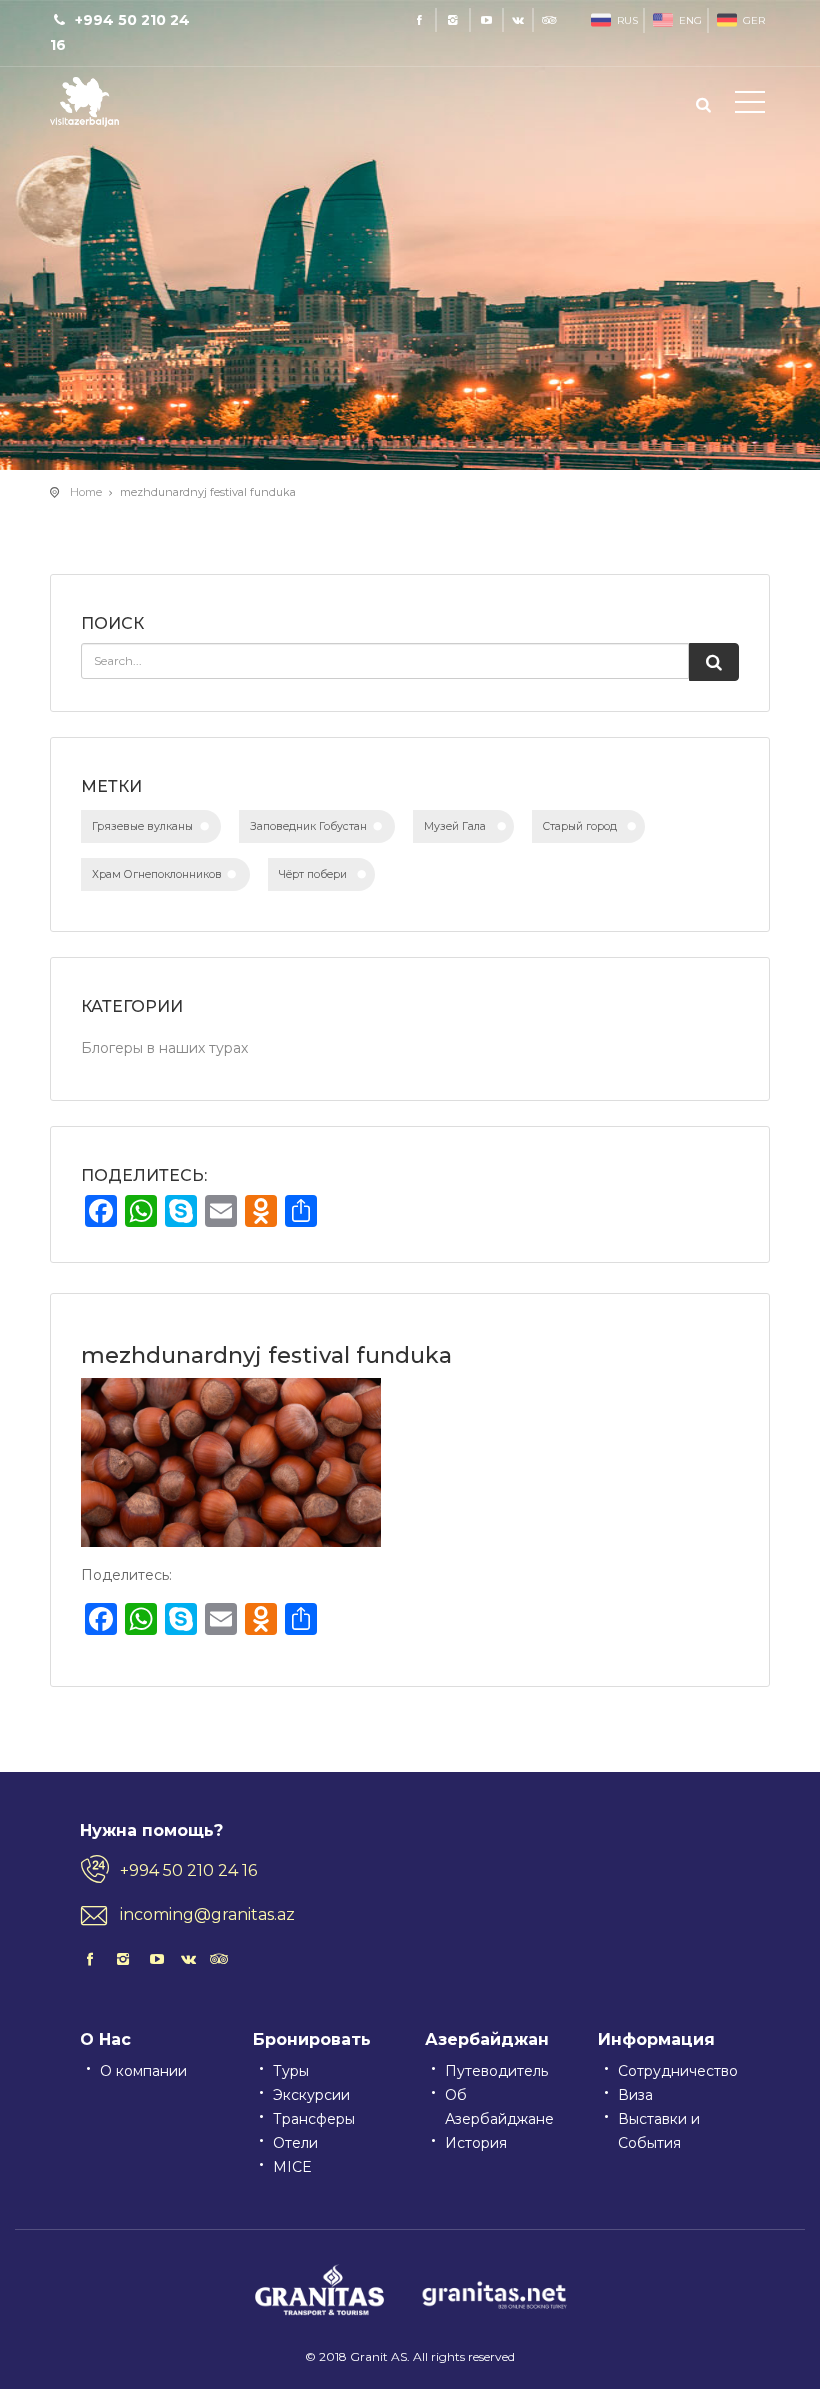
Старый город (580, 826)
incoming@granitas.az (207, 1914)
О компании (143, 2071)
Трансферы (314, 2119)
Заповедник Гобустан (308, 826)
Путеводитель (496, 2071)
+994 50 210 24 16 (188, 1870)
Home (86, 492)
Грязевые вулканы (142, 826)
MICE (292, 2167)
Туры (291, 2071)
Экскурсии (311, 2095)
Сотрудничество (678, 2071)
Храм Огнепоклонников (157, 874)
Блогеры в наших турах (164, 1048)
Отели (295, 2143)
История (476, 2143)
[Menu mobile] (750, 106)
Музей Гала (455, 826)
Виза (635, 2095)
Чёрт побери (313, 874)
